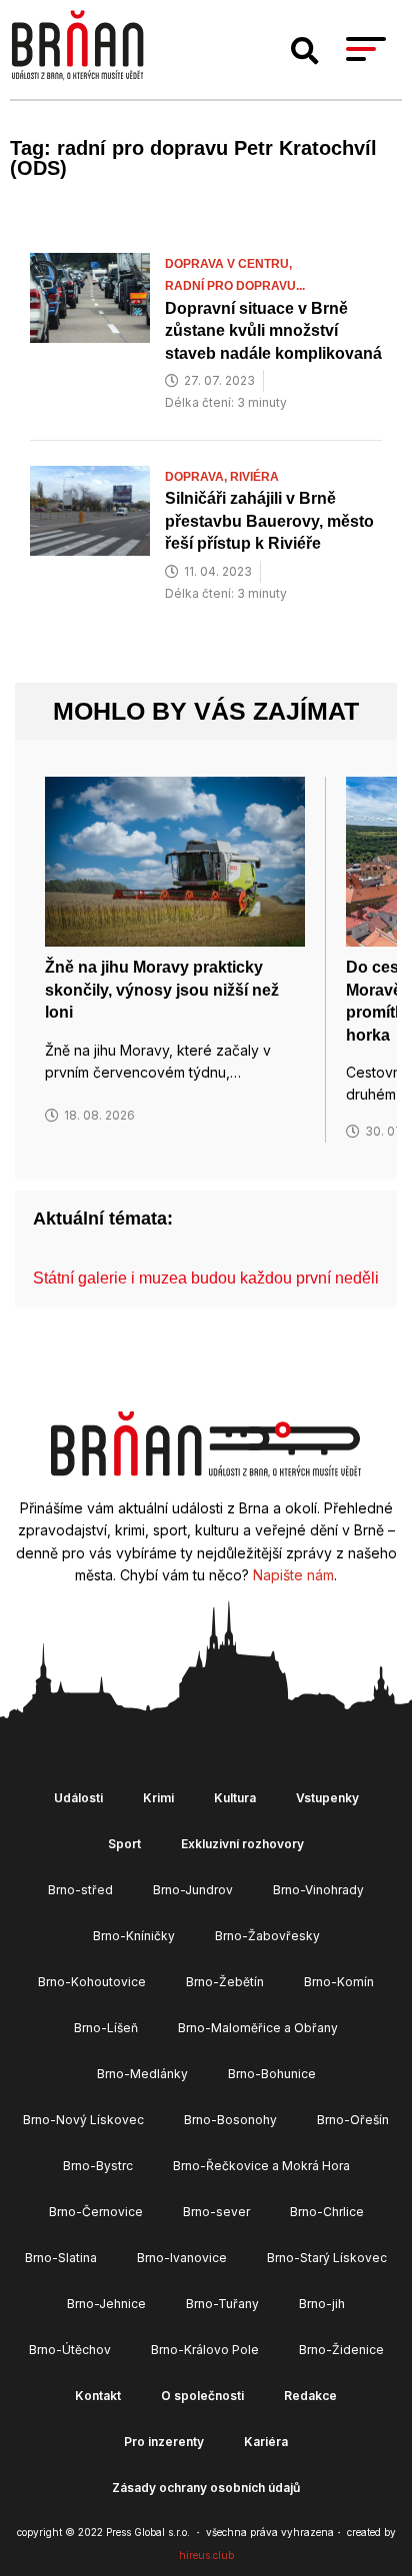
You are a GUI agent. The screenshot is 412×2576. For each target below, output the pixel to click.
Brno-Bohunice (272, 2074)
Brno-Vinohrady (318, 1890)
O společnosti (202, 2396)
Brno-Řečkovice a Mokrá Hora (261, 2166)
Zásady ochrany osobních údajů (206, 2488)
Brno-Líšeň (106, 2028)
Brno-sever (216, 2212)
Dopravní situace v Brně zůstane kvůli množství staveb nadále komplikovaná (273, 331)
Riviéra (254, 477)
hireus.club (206, 2555)
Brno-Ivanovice (182, 2258)
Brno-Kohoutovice (92, 1982)
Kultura (235, 1798)
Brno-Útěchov (70, 2350)
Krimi (158, 1798)
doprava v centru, (230, 264)
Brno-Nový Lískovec (83, 2120)
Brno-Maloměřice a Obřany (258, 2028)
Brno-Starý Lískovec (327, 2258)
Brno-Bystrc (98, 2166)
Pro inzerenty (164, 2442)
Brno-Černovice (96, 2212)
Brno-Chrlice (327, 2212)
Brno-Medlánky (142, 2074)
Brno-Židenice (341, 2350)
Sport (124, 1844)
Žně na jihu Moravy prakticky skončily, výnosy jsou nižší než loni (162, 990)
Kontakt (98, 2396)
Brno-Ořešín (353, 2120)
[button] (305, 51)
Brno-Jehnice (106, 2304)
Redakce (310, 2396)
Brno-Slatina (61, 2258)
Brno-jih (322, 2304)
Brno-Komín (339, 1982)
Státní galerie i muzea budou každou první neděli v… (220, 1278)
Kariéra (266, 2442)
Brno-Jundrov (193, 1890)
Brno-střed (80, 1890)
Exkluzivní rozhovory (242, 1844)
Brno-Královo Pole (205, 2350)
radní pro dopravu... (235, 286)
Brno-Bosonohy (230, 2120)
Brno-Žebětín (225, 1982)
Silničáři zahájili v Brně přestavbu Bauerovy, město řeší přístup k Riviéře (269, 521)
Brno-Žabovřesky (267, 1936)
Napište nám (293, 1575)
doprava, (197, 477)
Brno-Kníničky (134, 1936)
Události (78, 1798)
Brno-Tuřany (222, 2304)
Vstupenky (327, 1798)
